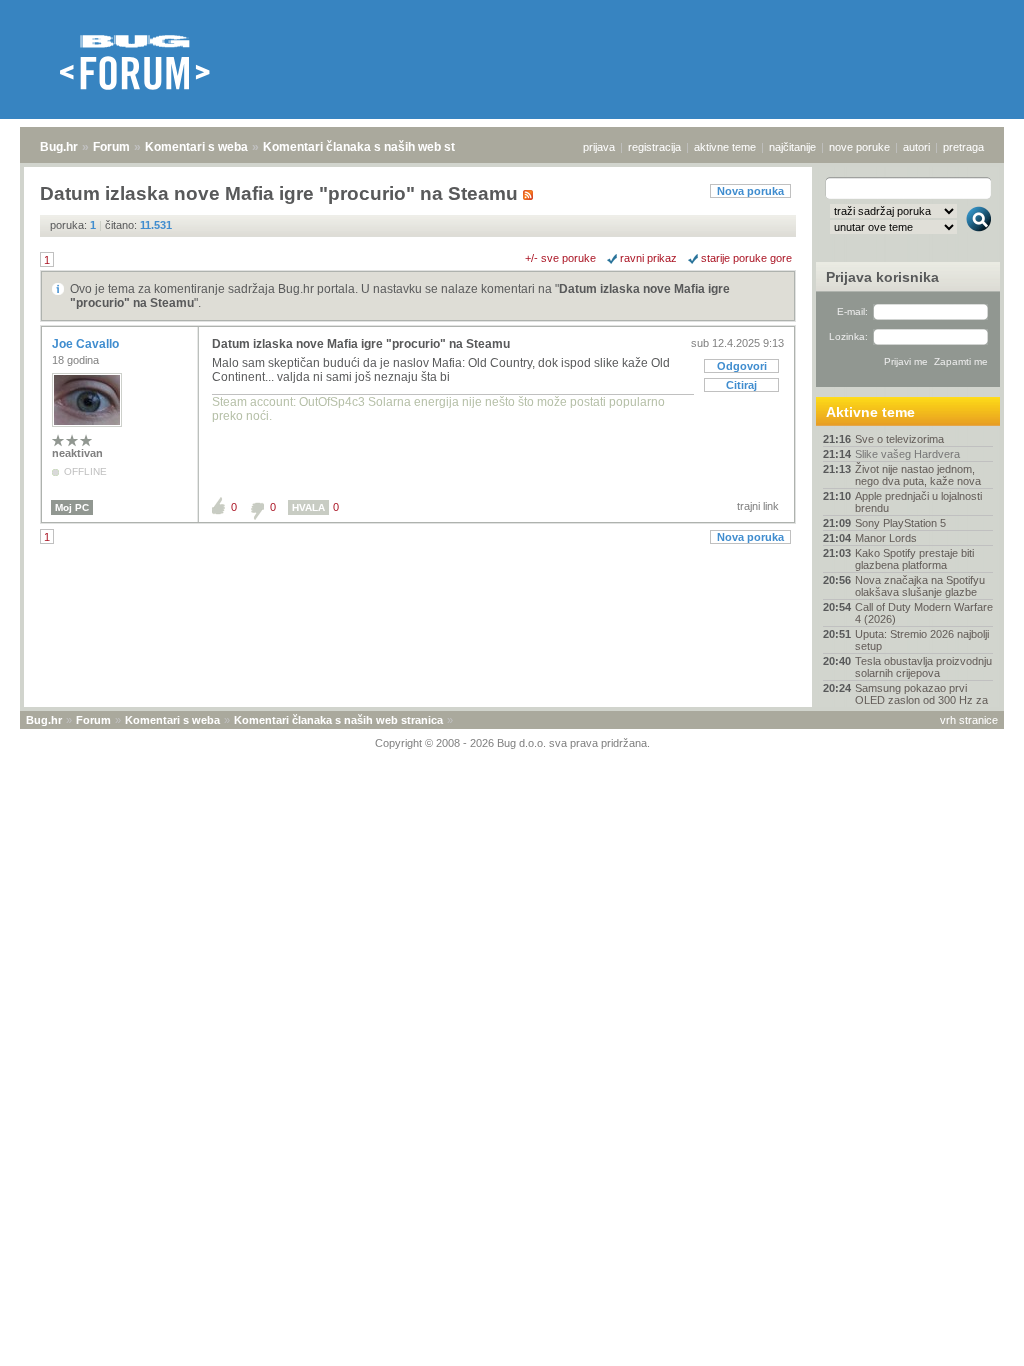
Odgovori (742, 366)
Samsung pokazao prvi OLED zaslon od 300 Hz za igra (921, 700)
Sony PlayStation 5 (900, 523)
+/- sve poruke (560, 258)
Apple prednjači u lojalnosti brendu (918, 502)
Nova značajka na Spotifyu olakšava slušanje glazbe (920, 586)
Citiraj (741, 385)
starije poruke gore (746, 258)
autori (916, 147)
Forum (111, 147)
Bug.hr (59, 147)
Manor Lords (886, 538)
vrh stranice (969, 720)
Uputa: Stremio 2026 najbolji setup (922, 640)
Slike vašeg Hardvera (907, 454)
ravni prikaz (648, 258)
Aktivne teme (870, 412)
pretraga (963, 147)
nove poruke (859, 147)
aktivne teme (725, 147)
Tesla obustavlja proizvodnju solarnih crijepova (923, 667)
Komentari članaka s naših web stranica (377, 147)
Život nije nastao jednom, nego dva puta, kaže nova (918, 475)
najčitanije (792, 147)
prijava (599, 147)
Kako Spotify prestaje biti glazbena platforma (914, 559)
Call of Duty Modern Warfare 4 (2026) (924, 613)
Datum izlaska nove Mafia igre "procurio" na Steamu (361, 344)
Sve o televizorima (899, 439)
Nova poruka (750, 191)
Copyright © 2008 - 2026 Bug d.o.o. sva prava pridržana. (512, 743)
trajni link (758, 506)
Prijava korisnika (882, 277)
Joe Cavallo (87, 344)
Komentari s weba (196, 147)
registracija (654, 147)
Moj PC (72, 507)
